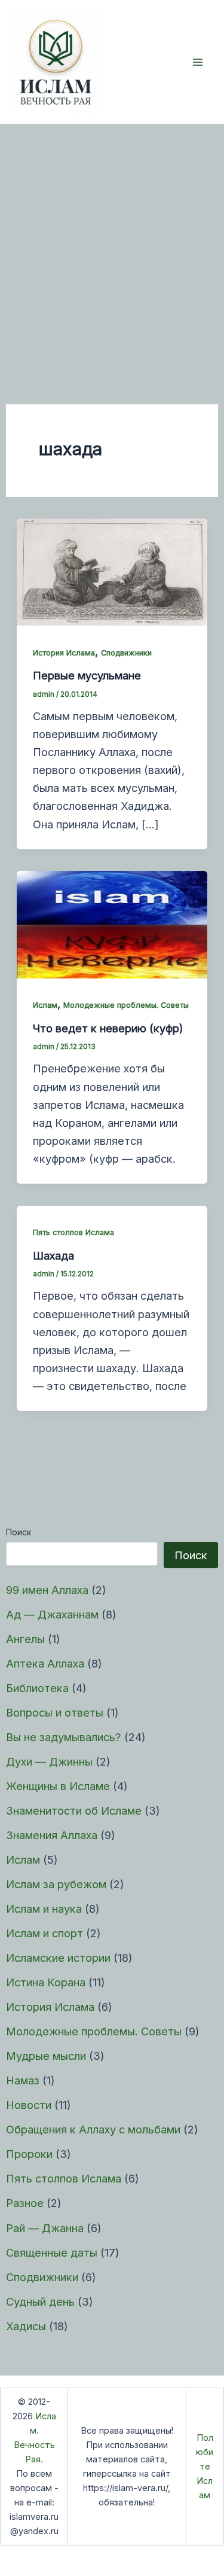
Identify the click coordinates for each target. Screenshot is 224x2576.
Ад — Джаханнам (52, 1614)
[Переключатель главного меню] (198, 62)
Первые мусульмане (87, 675)
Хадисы (26, 2326)
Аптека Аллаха (45, 1663)
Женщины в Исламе (58, 1786)
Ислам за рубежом (56, 1884)
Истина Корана (46, 1982)
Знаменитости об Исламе (74, 1810)
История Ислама (50, 2007)
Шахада (53, 1255)
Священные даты (52, 2252)
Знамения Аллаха (52, 1835)
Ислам (23, 1859)
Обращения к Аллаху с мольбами (93, 2129)
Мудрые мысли (46, 2056)
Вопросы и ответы (55, 1712)
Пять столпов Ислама (64, 2178)
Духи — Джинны (49, 1761)
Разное (25, 2203)
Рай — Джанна (45, 2228)
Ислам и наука (44, 1909)
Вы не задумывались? (64, 1737)
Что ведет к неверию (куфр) (108, 1028)
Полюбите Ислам (205, 2467)
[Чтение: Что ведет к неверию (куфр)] (112, 923)
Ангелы (25, 1639)
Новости (29, 2105)
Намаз (23, 2080)
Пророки (29, 2154)
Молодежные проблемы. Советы (94, 2031)
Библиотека (37, 1688)
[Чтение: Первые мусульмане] (112, 571)
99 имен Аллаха (47, 1590)
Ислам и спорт (45, 1933)
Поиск (19, 1532)
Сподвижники (42, 2277)
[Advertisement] (112, 243)
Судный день (40, 2301)
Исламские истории (58, 1958)
